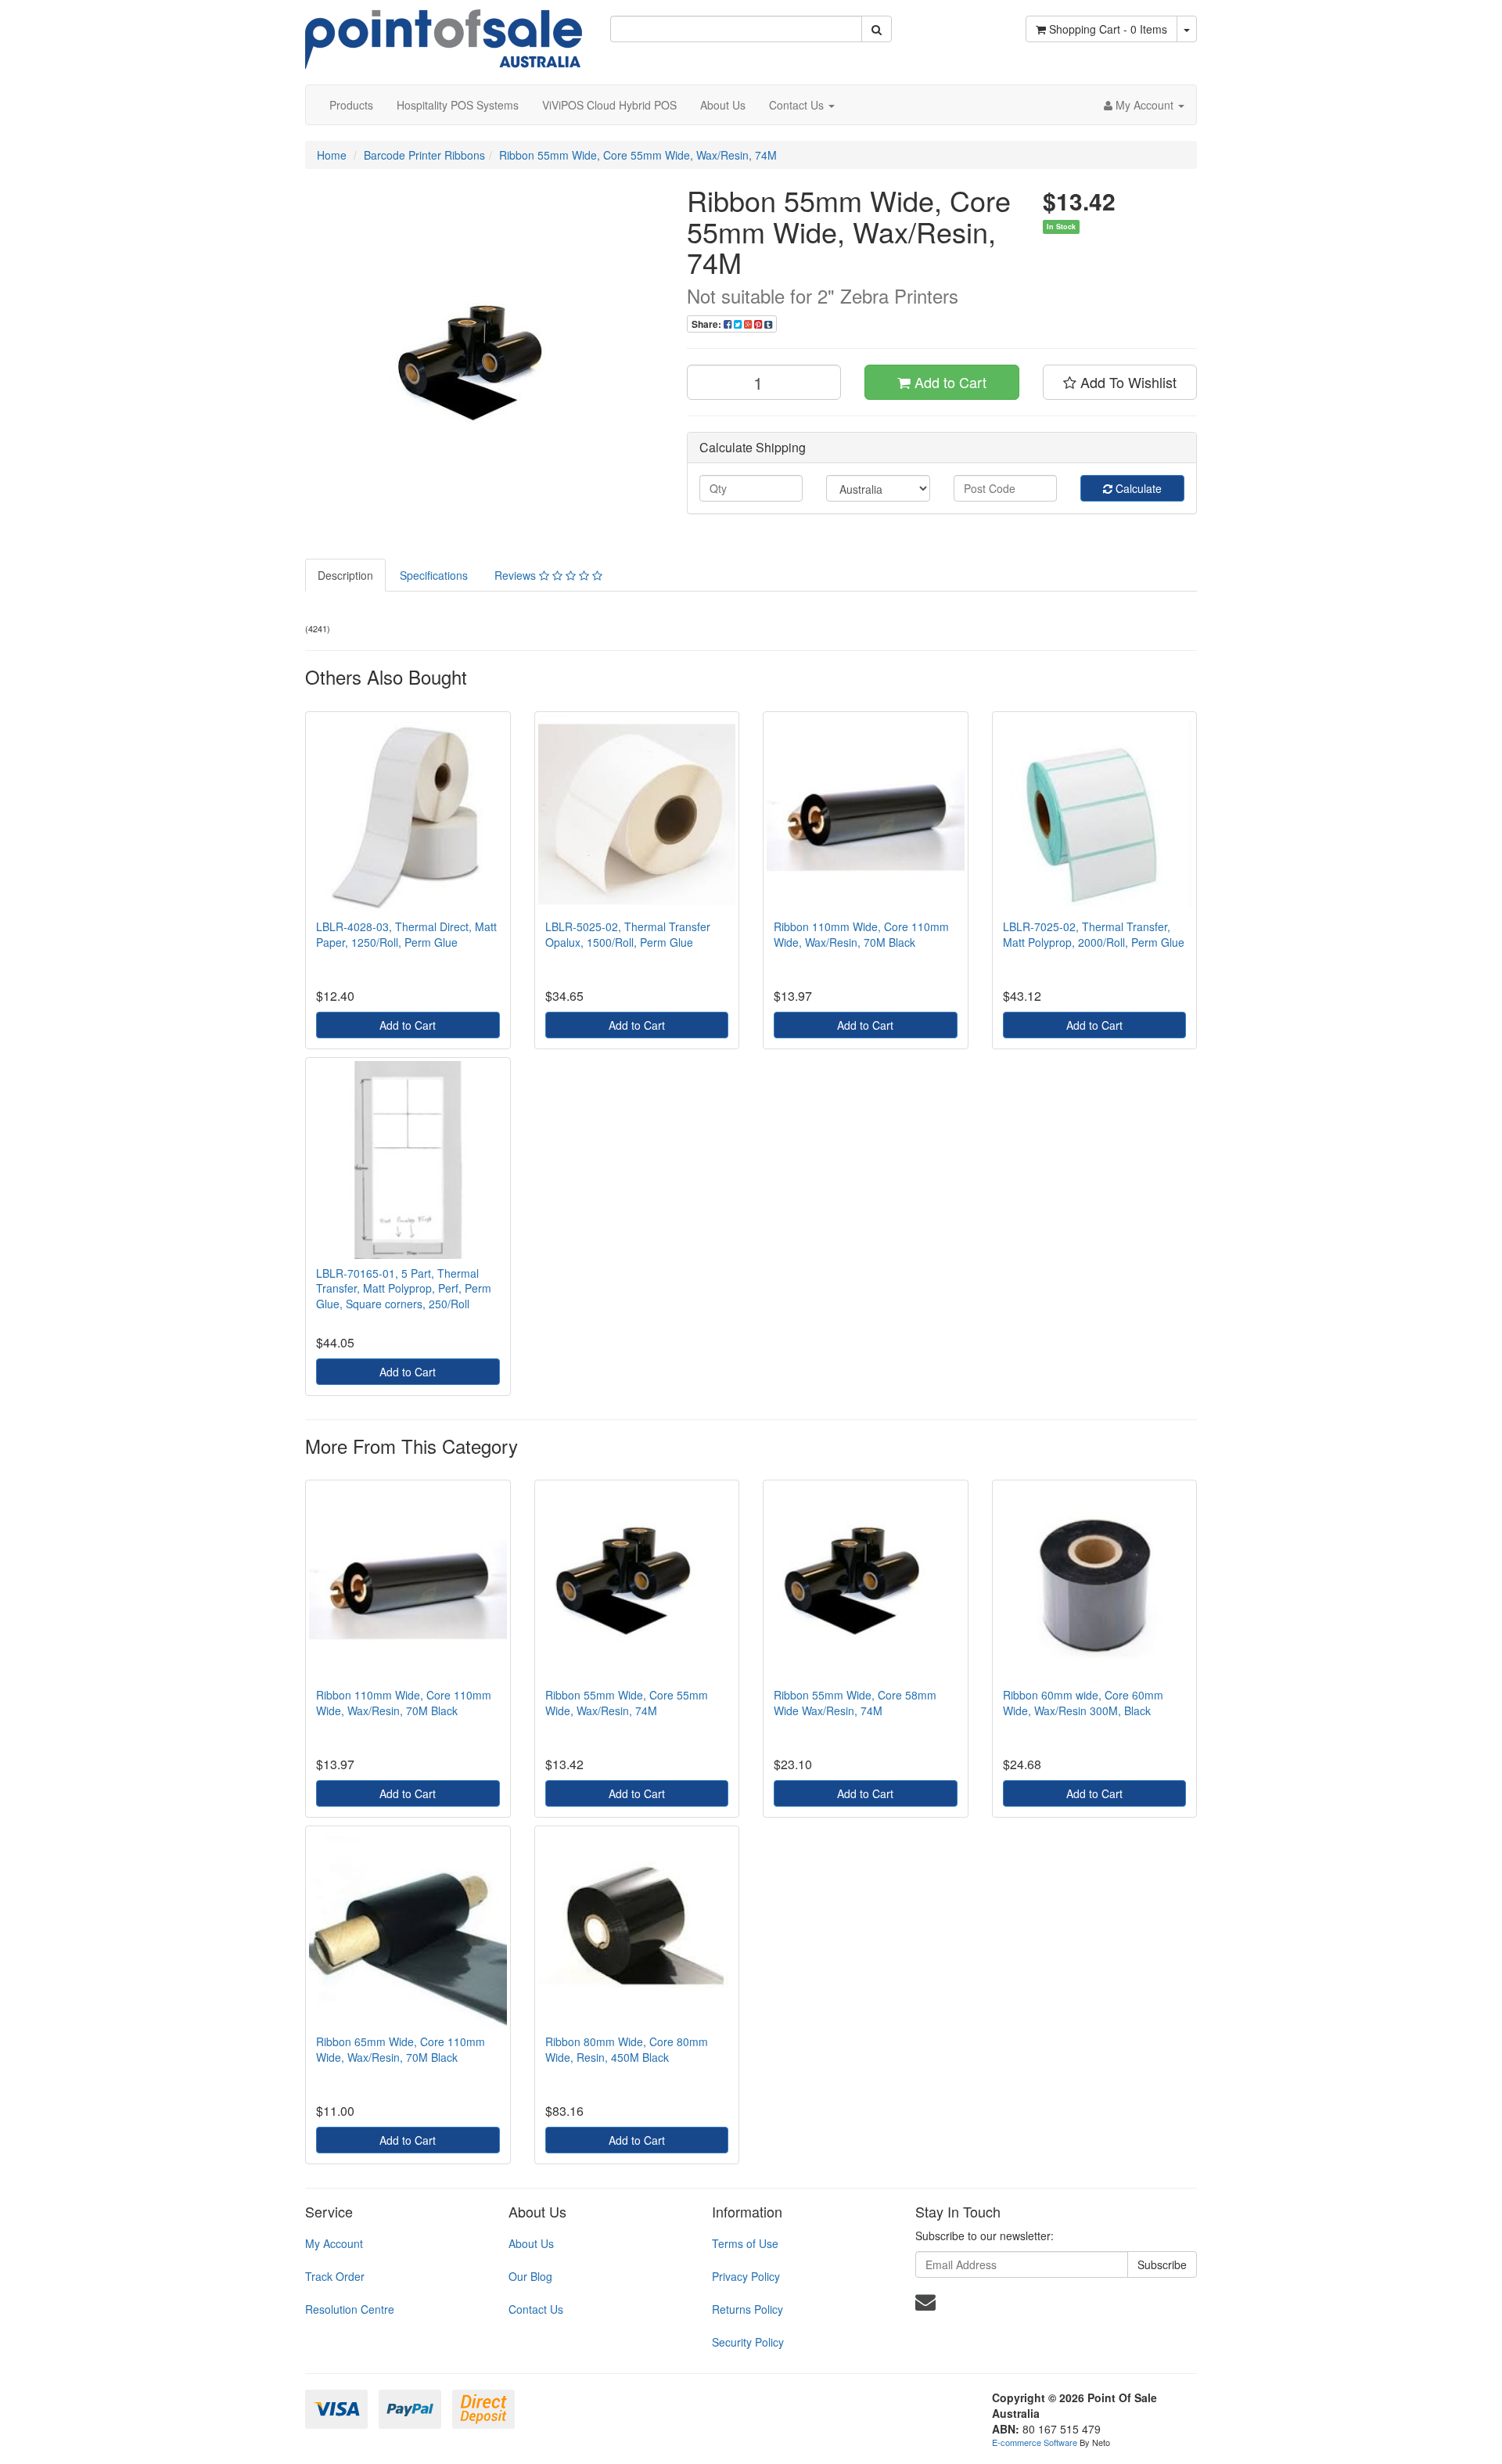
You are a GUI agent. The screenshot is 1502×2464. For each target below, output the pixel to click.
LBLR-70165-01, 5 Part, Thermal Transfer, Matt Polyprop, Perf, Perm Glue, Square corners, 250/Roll (404, 1288)
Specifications (434, 575)
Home (332, 155)
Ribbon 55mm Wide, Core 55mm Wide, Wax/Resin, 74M (638, 155)
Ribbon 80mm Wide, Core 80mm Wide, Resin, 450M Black (627, 2049)
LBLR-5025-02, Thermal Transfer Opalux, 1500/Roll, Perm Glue (628, 934)
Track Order (335, 2276)
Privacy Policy (746, 2276)
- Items (1108, 29)
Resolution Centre (350, 2309)
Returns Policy (747, 2309)
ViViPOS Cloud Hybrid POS (609, 105)
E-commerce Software (1035, 2442)
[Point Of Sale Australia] (444, 33)
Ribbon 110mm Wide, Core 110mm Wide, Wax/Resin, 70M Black (861, 934)
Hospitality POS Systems (458, 105)
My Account (334, 2243)
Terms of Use (745, 2243)
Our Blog (530, 2276)
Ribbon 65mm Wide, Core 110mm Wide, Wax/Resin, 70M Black (401, 2049)
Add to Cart (949, 382)
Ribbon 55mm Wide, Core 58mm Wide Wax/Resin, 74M (855, 1703)
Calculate (1137, 488)
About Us (723, 105)
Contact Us (798, 105)
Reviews (517, 575)
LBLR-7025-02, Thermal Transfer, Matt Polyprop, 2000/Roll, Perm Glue (1094, 934)
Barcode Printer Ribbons (424, 155)
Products (351, 105)
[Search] (877, 29)
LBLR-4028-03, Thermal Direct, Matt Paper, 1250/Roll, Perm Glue (406, 934)
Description (345, 575)
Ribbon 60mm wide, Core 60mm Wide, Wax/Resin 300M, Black (1083, 1703)
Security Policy (748, 2342)
